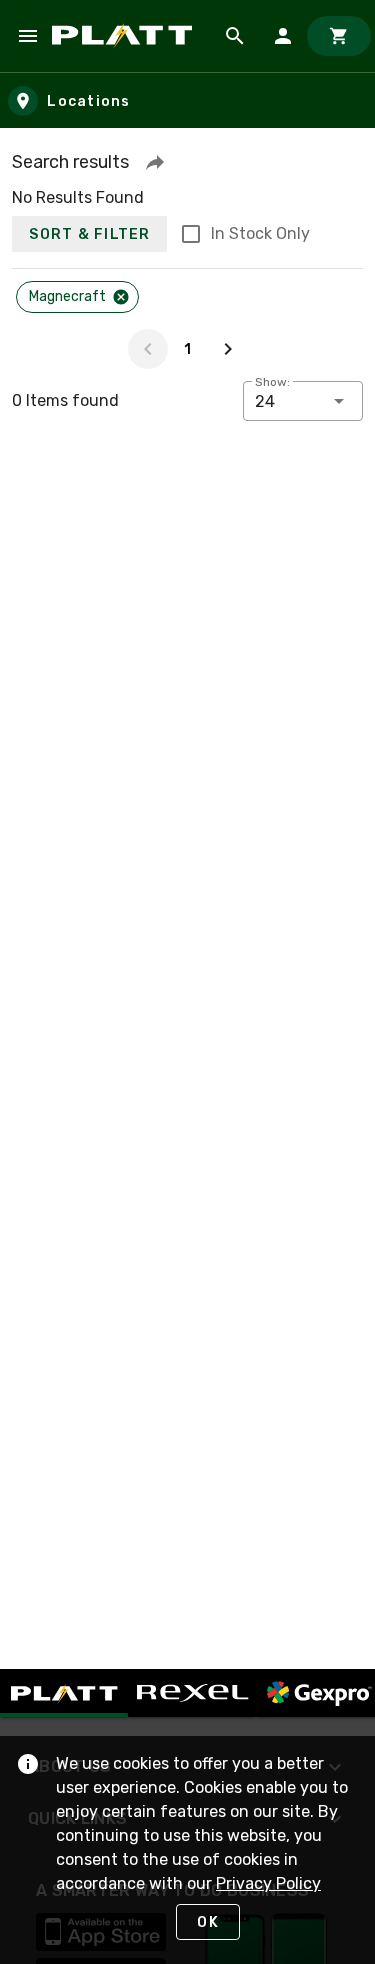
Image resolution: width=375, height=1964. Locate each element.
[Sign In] (283, 36)
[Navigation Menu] (28, 36)
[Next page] (228, 349)
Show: (272, 382)
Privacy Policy (268, 1883)
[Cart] (339, 36)
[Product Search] (235, 36)
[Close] (121, 297)
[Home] (125, 36)
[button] (155, 162)
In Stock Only (260, 233)
